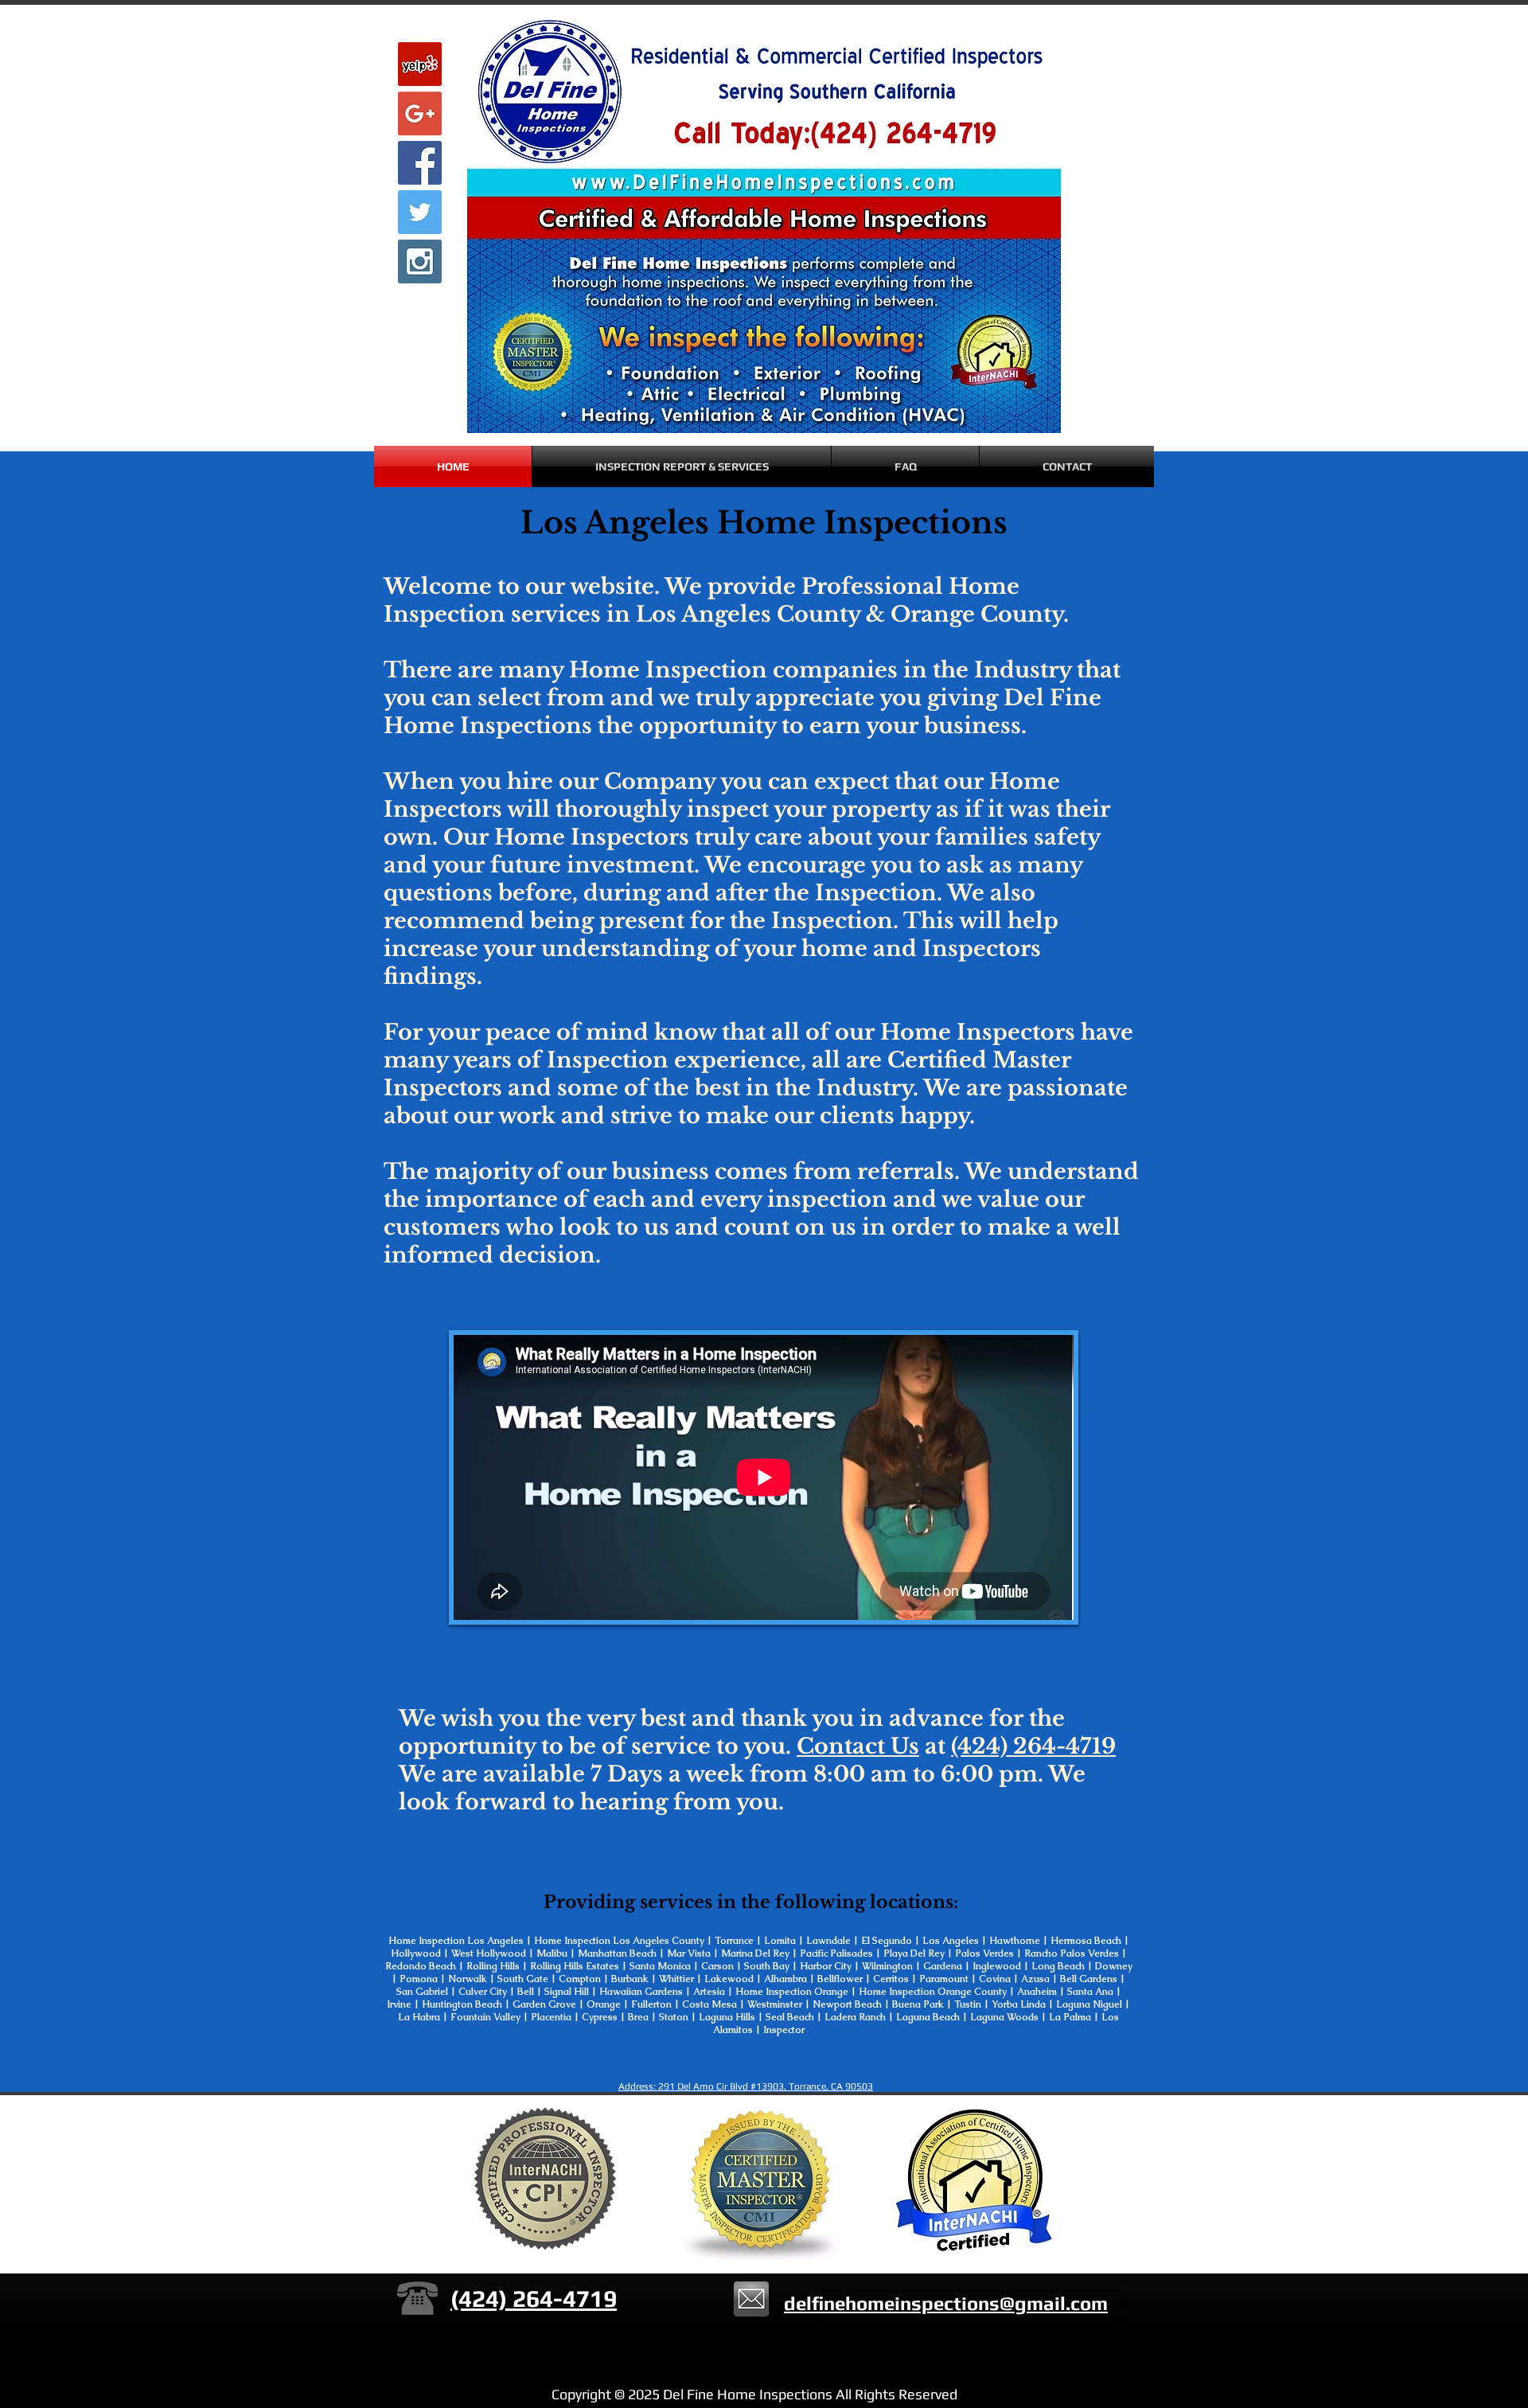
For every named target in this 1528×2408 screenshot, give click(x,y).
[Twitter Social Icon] (420, 212)
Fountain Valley (484, 2017)
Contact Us (858, 1746)
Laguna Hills (727, 2017)
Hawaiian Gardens (642, 1992)
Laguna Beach (929, 2017)
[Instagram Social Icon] (420, 261)
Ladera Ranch (856, 2017)
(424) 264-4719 (1033, 1746)
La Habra (419, 2017)
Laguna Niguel (1089, 2004)
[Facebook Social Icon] (420, 163)
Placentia (551, 2017)
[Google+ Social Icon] (420, 113)
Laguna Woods (1003, 2017)
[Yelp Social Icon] (420, 64)
